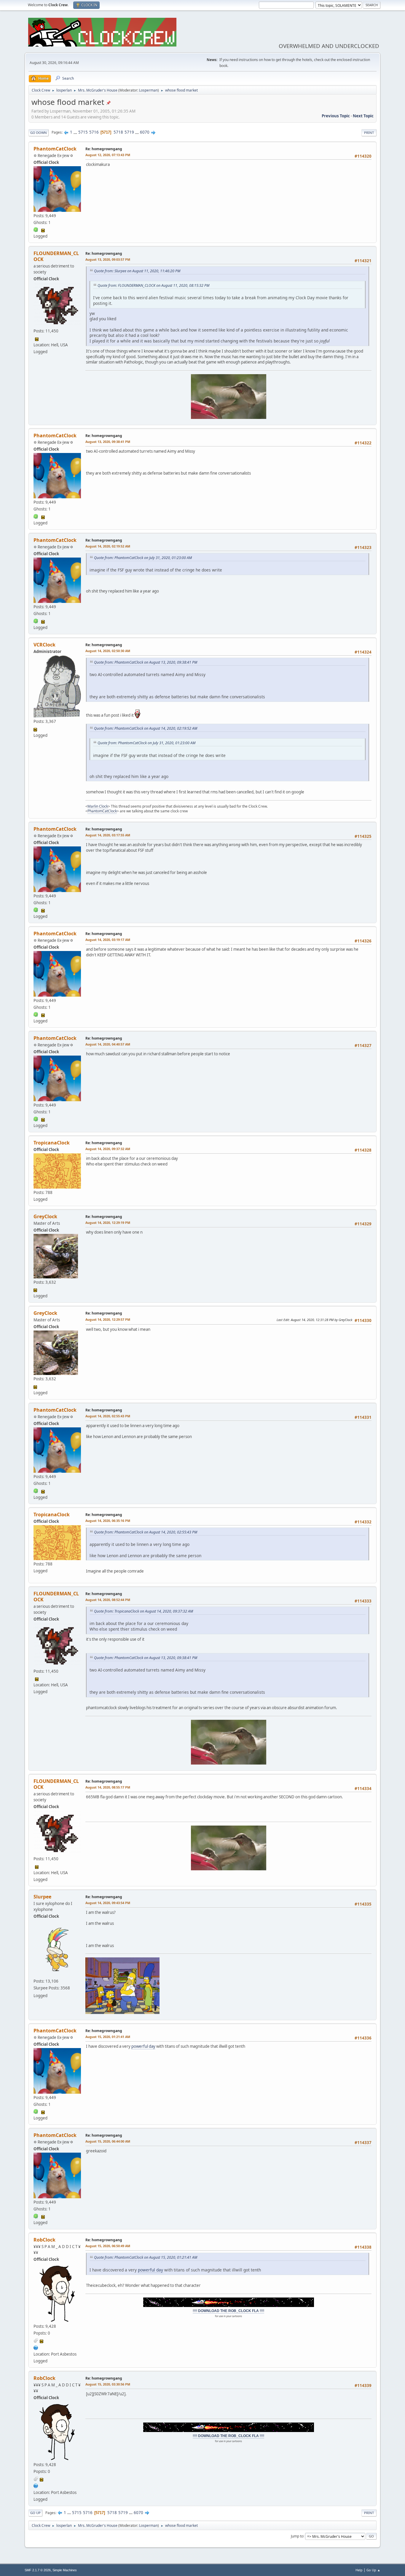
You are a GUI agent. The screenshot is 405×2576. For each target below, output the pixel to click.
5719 (129, 132)
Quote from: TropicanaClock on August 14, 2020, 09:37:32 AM (143, 1611)
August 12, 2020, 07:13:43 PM (108, 155)
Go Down (39, 133)
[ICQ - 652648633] (36, 229)
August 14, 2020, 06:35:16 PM (108, 1521)
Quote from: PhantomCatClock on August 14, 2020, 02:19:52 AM (146, 728)
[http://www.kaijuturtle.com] (36, 2347)
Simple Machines (65, 2570)
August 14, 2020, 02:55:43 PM (108, 1416)
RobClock (44, 2240)
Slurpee (42, 1897)
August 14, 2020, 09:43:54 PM (108, 1903)
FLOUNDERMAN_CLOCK (56, 256)
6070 (145, 132)
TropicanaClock (52, 1143)
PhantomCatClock (55, 149)
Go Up (35, 2513)
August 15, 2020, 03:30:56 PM (108, 2384)
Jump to (297, 2536)
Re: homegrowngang (104, 149)
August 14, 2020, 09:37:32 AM (108, 1149)
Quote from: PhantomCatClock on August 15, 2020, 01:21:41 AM (146, 2257)
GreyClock (45, 1216)
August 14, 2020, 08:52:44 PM (108, 1600)
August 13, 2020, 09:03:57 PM (108, 259)
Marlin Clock (98, 806)
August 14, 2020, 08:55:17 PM (108, 1787)
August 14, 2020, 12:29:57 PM (108, 1319)
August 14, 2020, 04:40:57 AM (108, 1044)
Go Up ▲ (373, 2570)
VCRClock (44, 645)
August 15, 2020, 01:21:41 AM (108, 2037)
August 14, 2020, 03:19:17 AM (108, 940)
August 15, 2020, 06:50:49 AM (108, 2246)
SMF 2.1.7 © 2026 (38, 2570)
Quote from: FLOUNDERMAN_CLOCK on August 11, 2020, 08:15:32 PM (153, 285)
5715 (83, 132)
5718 (118, 132)
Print (369, 133)
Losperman (148, 90)
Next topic (363, 116)
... (76, 132)
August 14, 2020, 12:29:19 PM (108, 1223)
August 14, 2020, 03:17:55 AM (108, 835)
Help (359, 2570)
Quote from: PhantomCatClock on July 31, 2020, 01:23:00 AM (143, 558)
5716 (94, 132)
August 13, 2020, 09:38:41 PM (108, 442)
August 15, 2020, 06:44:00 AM (108, 2141)
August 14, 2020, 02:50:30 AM (108, 651)
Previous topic (336, 116)
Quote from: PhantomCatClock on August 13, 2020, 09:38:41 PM (146, 662)
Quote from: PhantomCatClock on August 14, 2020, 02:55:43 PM (146, 1532)
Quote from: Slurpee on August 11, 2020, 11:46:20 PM (137, 271)
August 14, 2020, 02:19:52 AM (108, 546)
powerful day (143, 2046)
